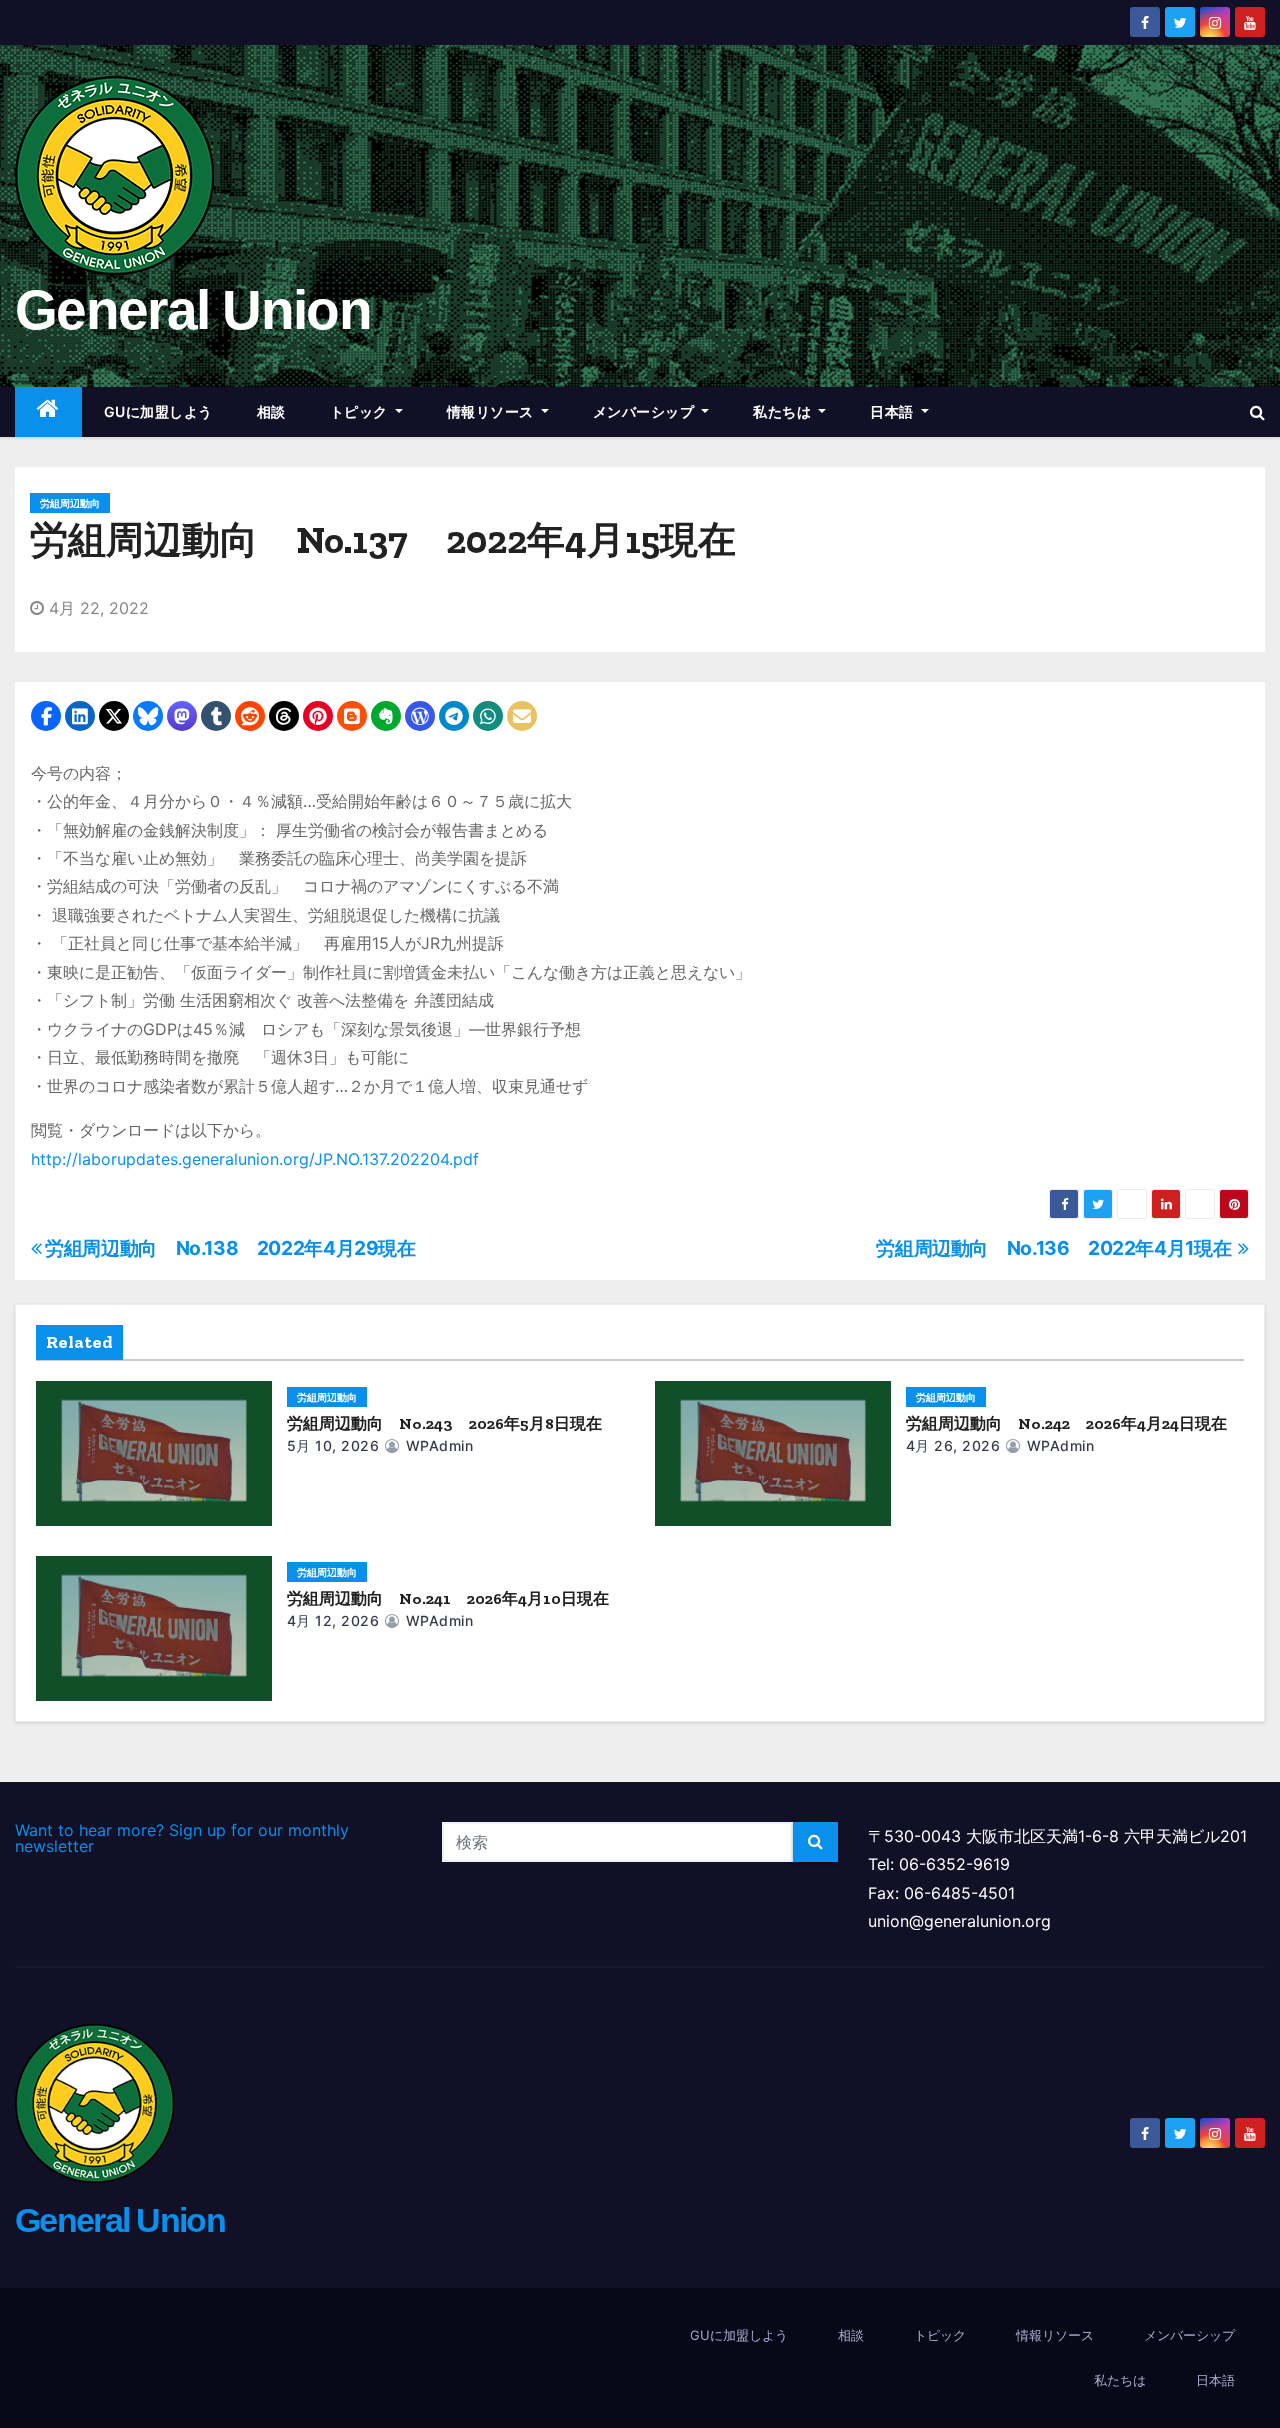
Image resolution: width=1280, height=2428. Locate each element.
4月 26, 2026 (953, 1445)
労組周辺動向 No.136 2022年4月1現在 (1057, 1248)
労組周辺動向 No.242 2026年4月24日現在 (1066, 1423)
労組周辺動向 (70, 503)
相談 (271, 411)
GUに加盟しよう (158, 411)
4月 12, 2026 (333, 1620)
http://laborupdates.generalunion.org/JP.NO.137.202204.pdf (255, 1159)
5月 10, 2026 (333, 1445)
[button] (1257, 412)
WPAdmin (437, 1445)
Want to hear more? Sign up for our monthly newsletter (182, 1838)
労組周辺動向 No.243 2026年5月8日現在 (444, 1423)
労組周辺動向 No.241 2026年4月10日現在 (448, 1598)
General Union (193, 310)
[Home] (48, 412)
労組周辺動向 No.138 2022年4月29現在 (230, 1248)
